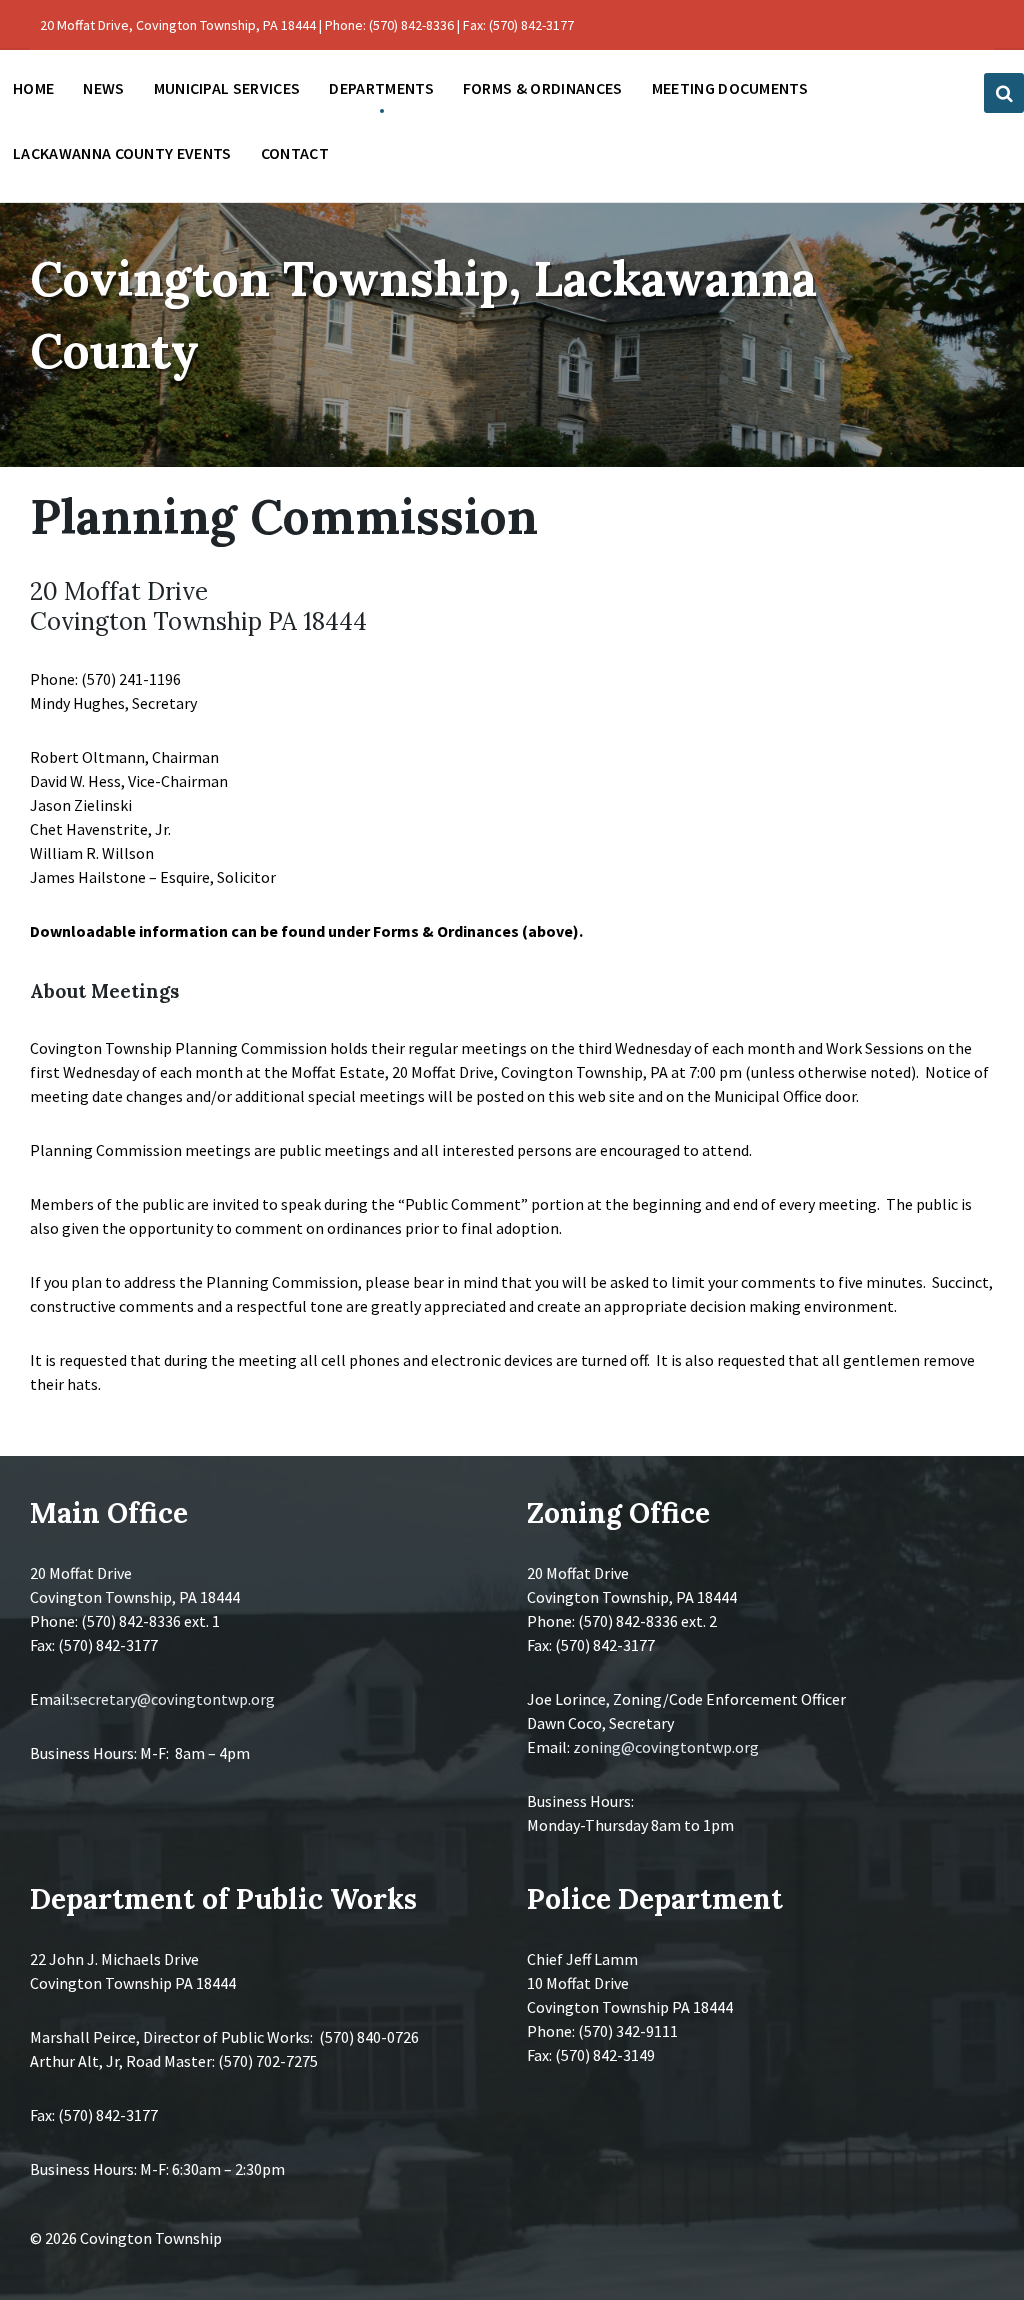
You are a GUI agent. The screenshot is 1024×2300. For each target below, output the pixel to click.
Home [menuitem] (33, 88)
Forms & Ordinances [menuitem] (543, 88)
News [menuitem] (103, 88)
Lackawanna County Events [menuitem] (122, 153)
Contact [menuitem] (295, 153)
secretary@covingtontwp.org (174, 1699)
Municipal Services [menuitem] (227, 88)
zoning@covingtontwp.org (666, 1747)
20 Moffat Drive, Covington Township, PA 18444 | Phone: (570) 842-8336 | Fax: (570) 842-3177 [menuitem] (307, 25)
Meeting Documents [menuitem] (730, 88)
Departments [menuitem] (381, 88)
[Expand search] (1004, 93)
